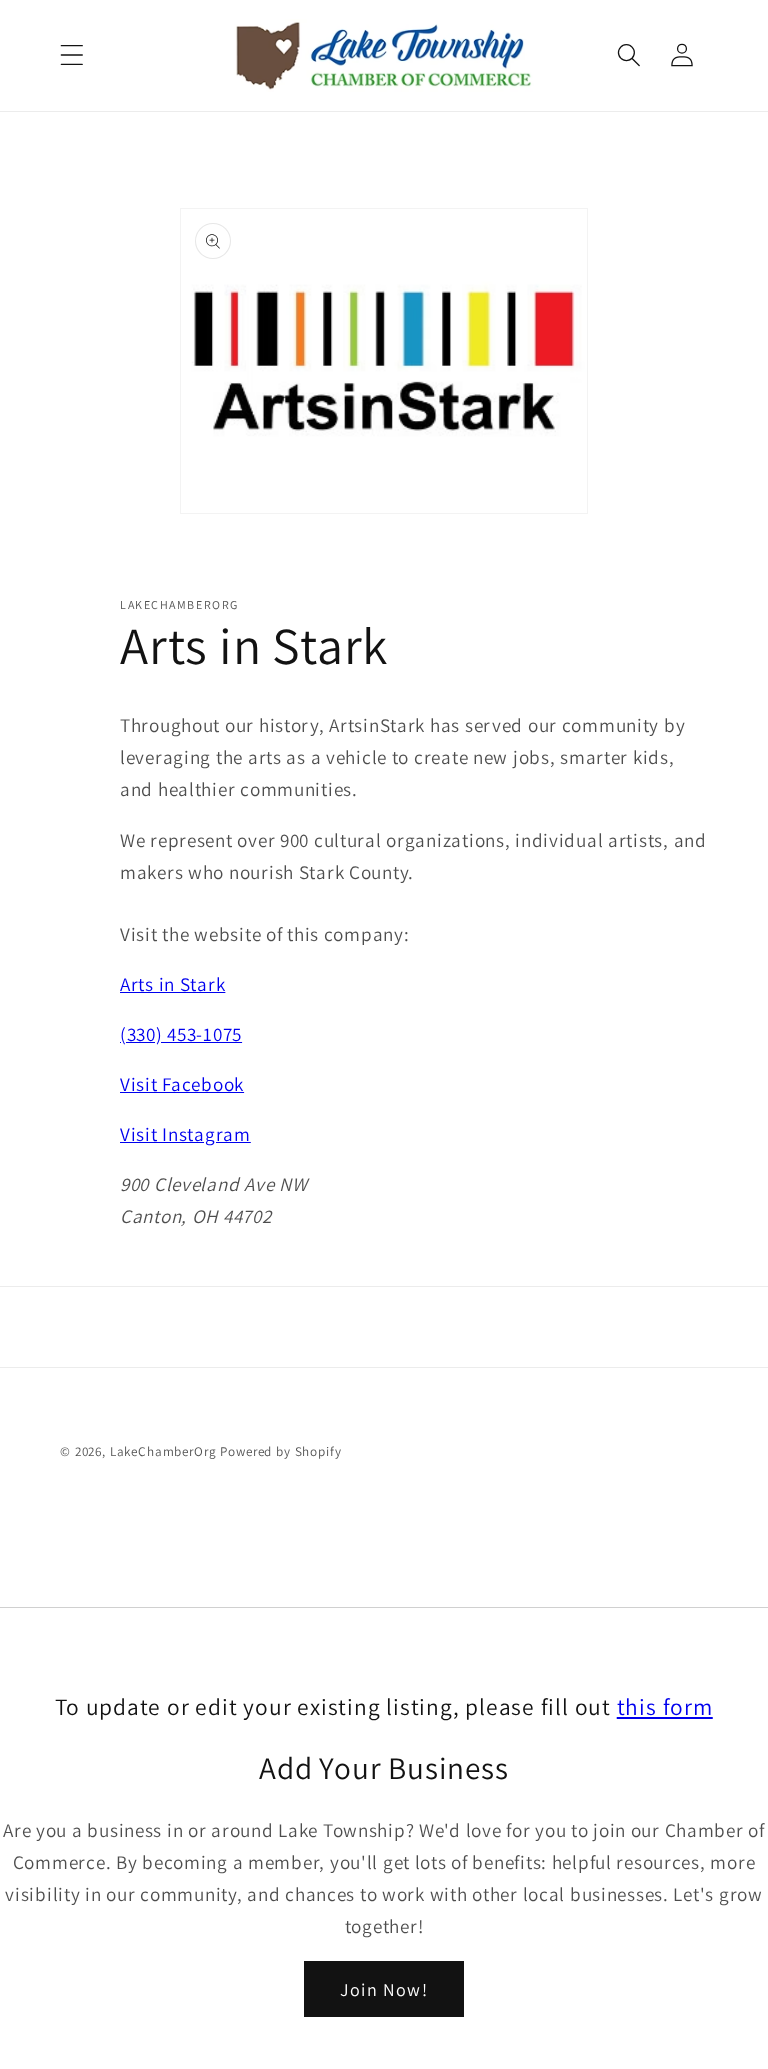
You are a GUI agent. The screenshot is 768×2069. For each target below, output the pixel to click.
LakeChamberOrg (163, 1451)
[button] (72, 55)
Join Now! (384, 1989)
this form (665, 1706)
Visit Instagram (185, 1134)
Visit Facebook (182, 1084)
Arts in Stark (172, 984)
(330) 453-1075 (181, 1034)
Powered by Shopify (280, 1451)
